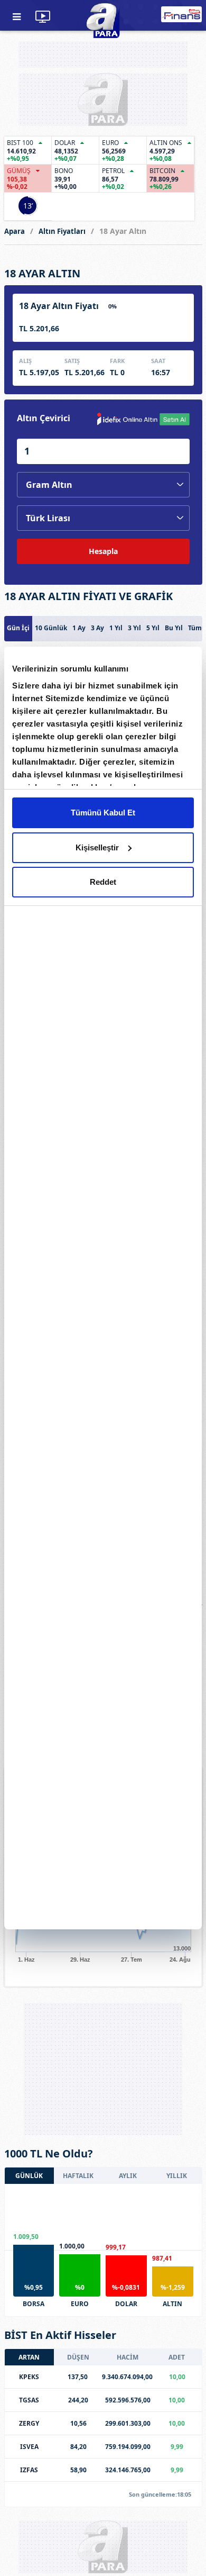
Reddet (103, 882)
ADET (177, 2357)
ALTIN (172, 2304)
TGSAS (29, 2400)
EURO (80, 2304)
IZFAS (29, 2470)
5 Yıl (153, 628)
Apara (15, 231)
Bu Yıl (174, 628)
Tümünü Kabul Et (103, 813)
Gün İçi (18, 628)
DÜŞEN (78, 2357)
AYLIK (128, 2176)
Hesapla (103, 551)
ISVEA (29, 2447)
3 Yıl (134, 628)
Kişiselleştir (97, 847)
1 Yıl (116, 628)
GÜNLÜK (29, 2176)
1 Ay (79, 628)
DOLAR (126, 2304)
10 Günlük (51, 628)
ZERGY (29, 2423)
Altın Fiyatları (62, 231)
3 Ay (97, 628)
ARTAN (29, 2357)
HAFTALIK (78, 2176)
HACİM (128, 2357)
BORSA (34, 2304)
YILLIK (177, 2176)
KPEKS (29, 2377)
